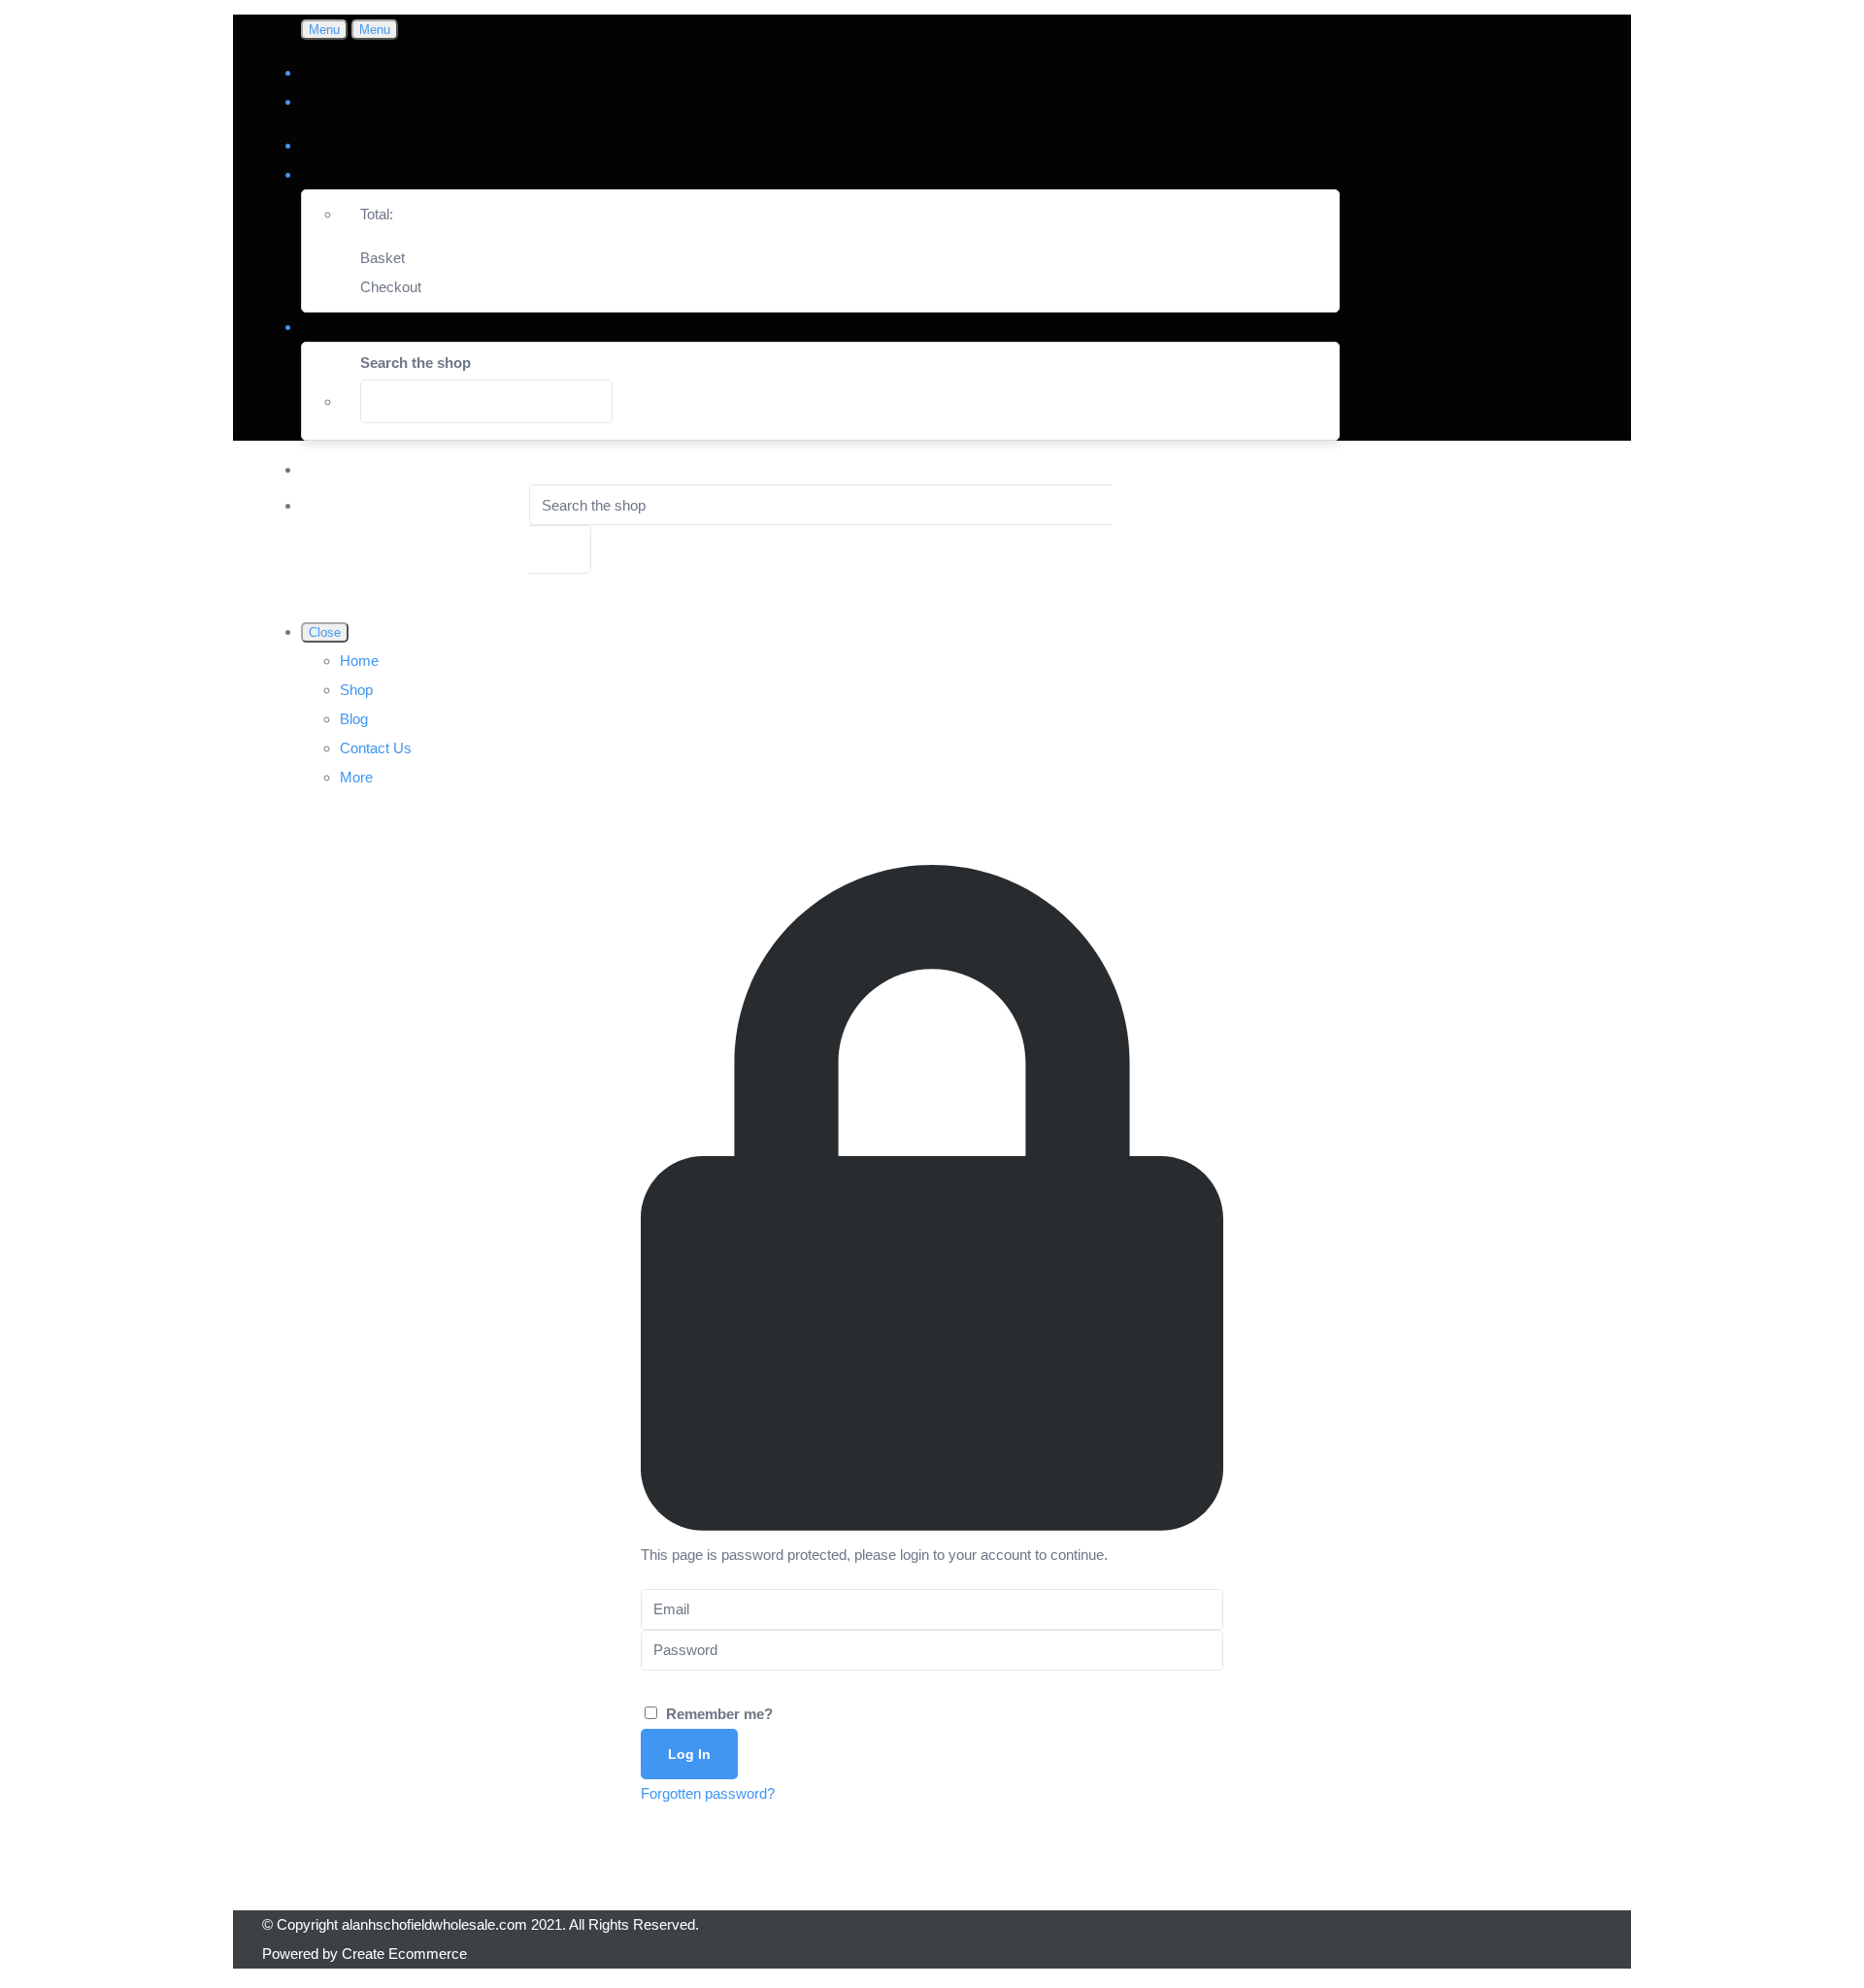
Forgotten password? (708, 1793)
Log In (689, 1754)
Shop (356, 690)
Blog (354, 719)
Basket (383, 258)
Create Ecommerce (404, 1954)
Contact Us (376, 748)
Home (359, 661)
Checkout (391, 287)
